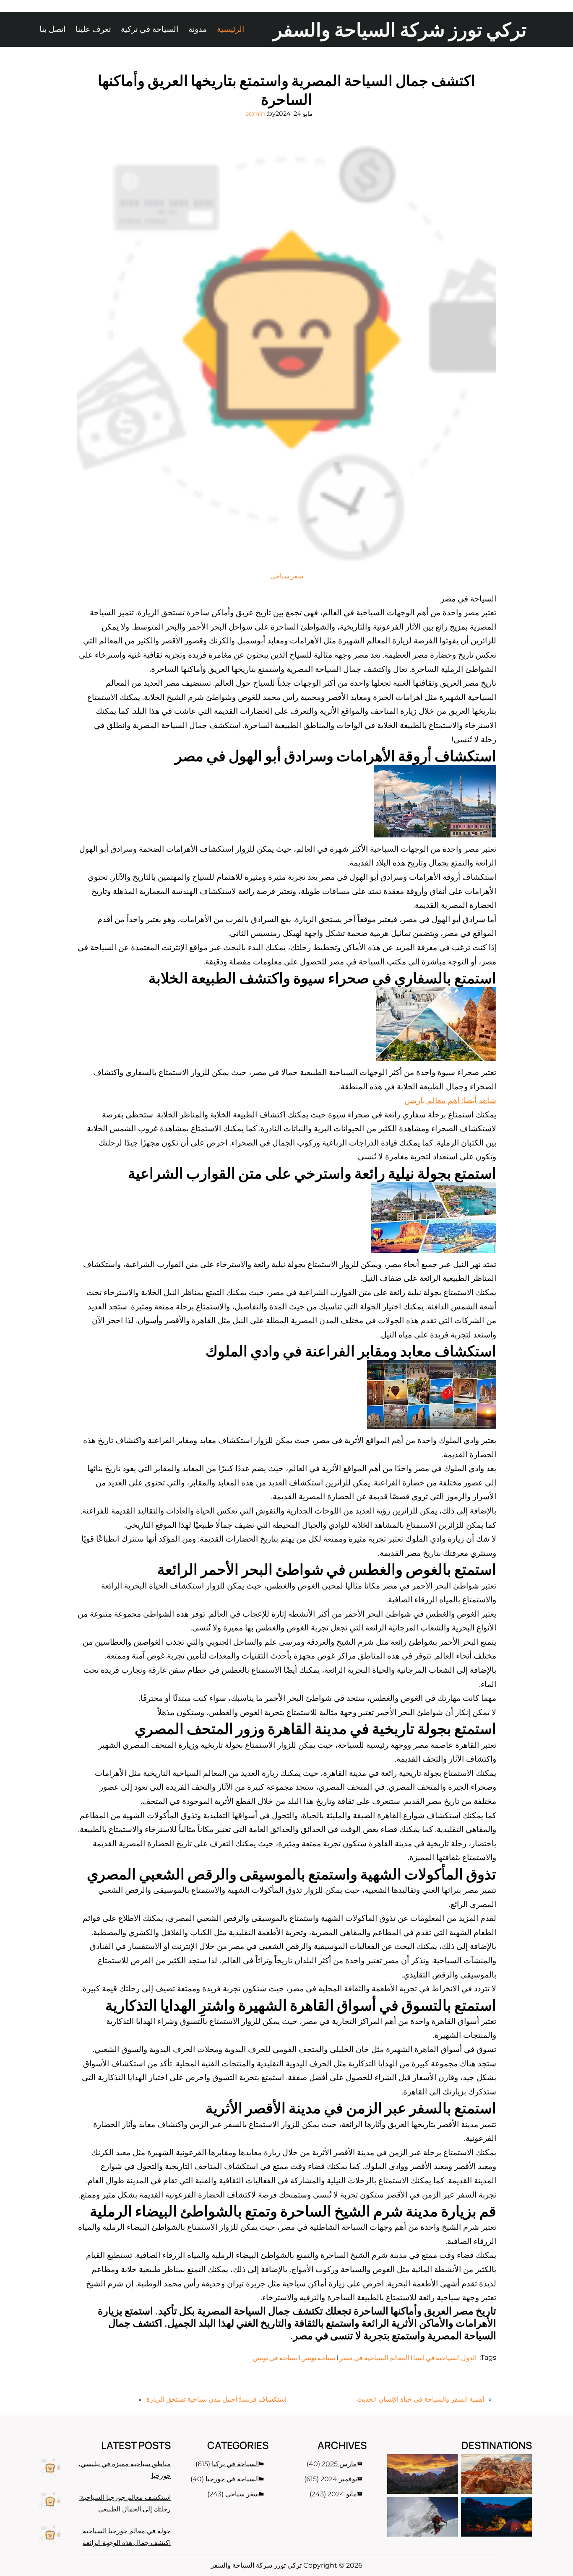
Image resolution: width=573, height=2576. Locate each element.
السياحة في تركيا (235, 2464)
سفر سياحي (287, 576)
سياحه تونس (318, 2358)
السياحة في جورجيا (232, 2479)
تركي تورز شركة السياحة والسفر (400, 29)
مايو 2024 (342, 2494)
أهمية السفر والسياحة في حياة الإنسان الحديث (421, 2399)
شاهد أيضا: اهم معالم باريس (450, 1100)
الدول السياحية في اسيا (445, 2358)
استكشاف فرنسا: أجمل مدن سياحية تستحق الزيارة (216, 2399)
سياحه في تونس (275, 2358)
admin (255, 114)
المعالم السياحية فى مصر (374, 2358)
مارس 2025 (339, 2464)
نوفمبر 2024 (339, 2479)
